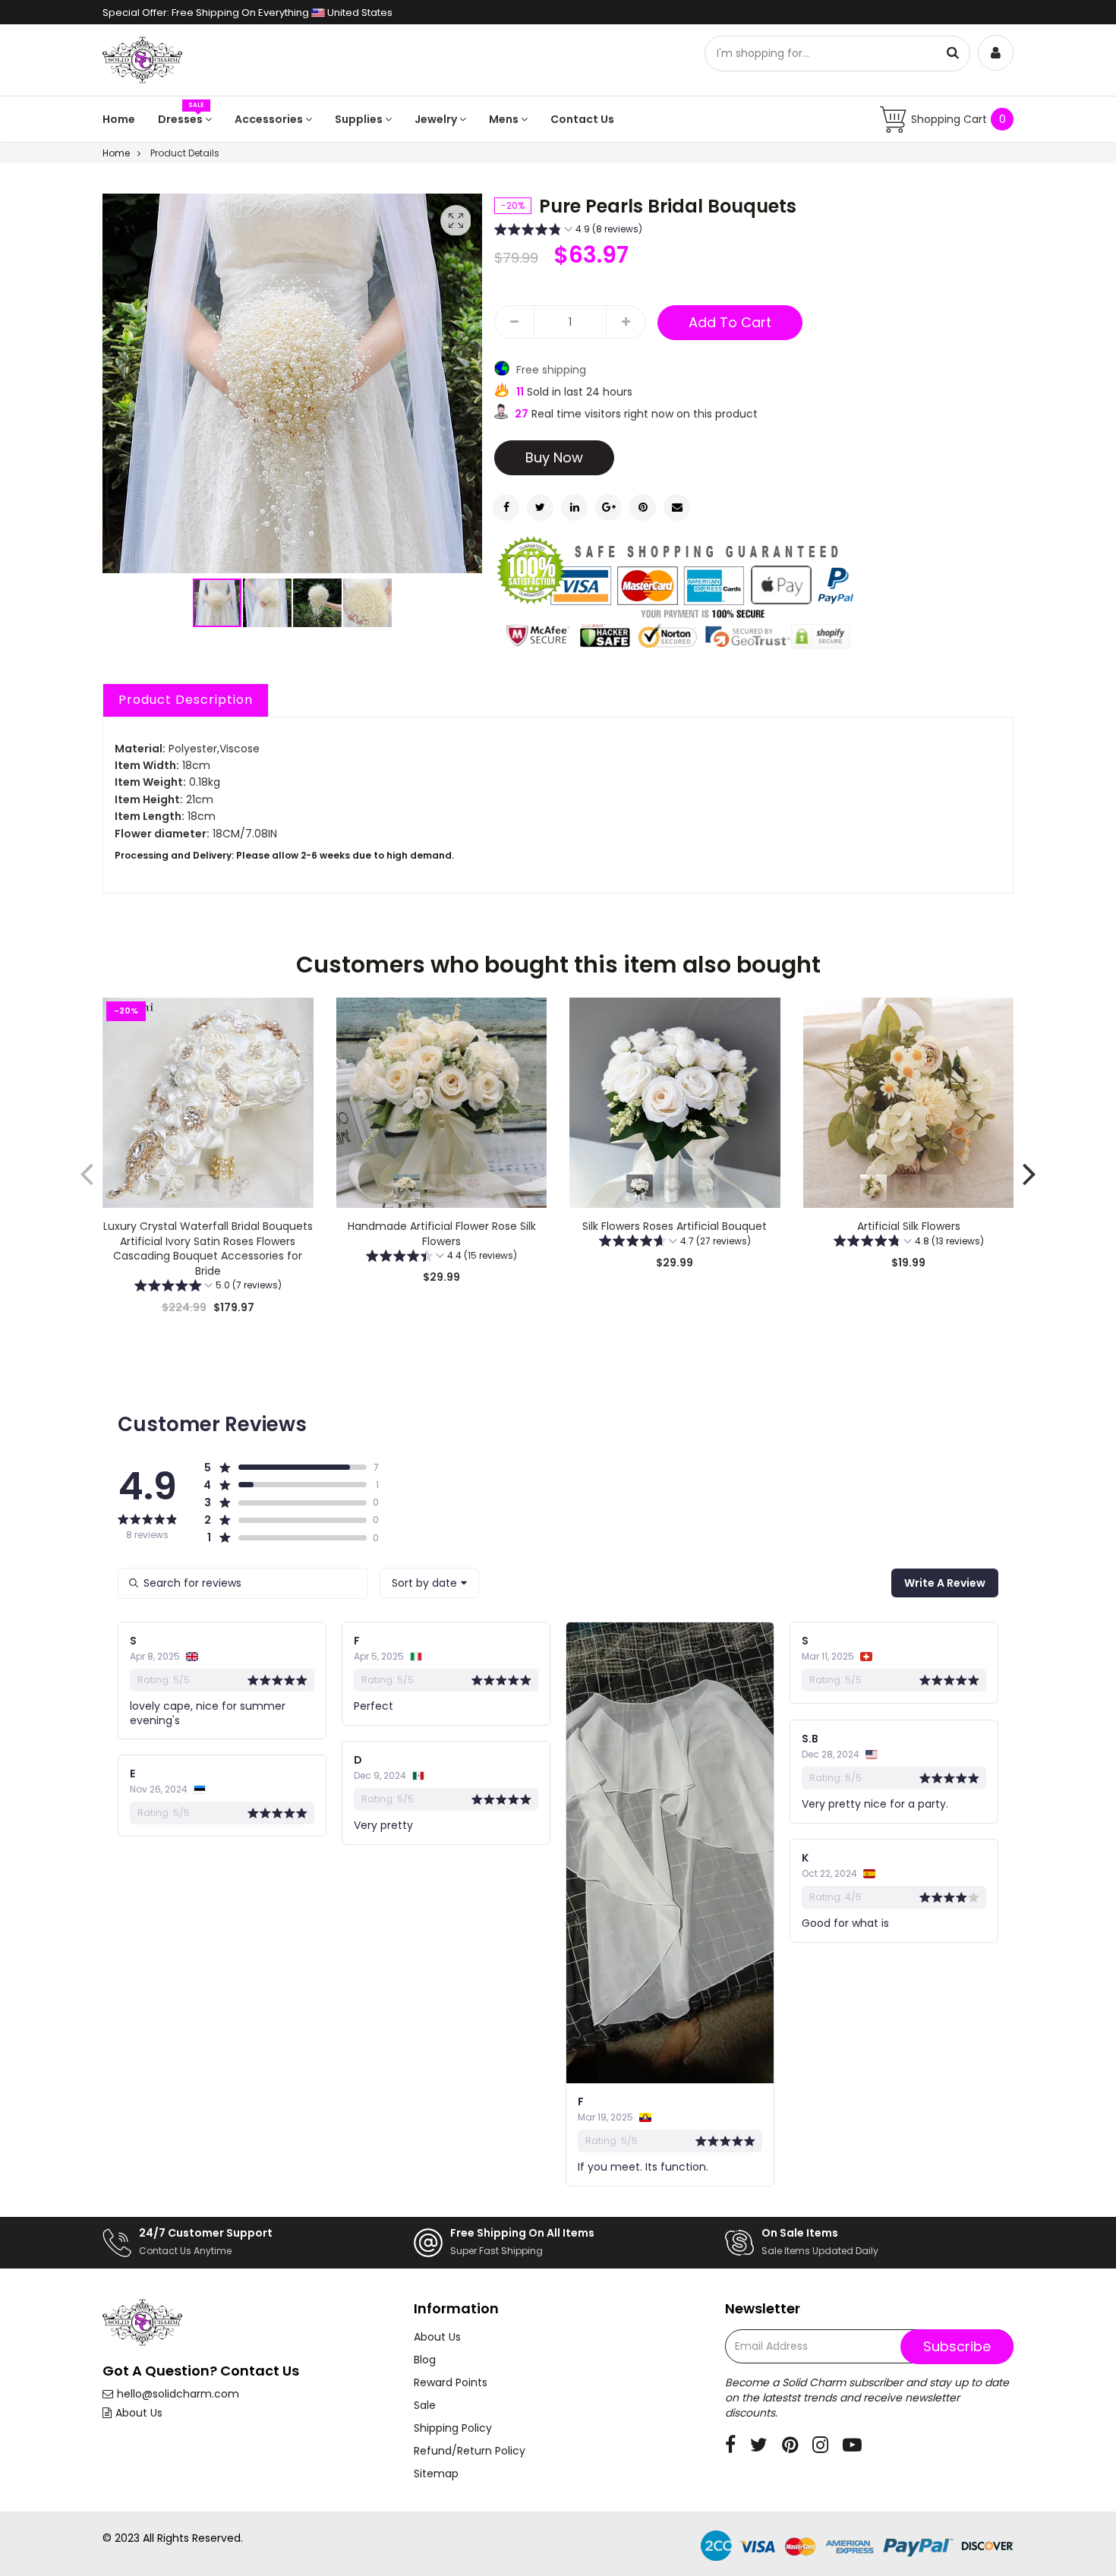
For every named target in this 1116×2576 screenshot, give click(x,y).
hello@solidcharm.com (178, 2394)
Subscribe (957, 2346)
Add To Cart (730, 322)
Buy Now (554, 457)
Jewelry (437, 119)
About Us (139, 2413)
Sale (425, 2405)
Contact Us (582, 119)
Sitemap (436, 2474)
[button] (268, 603)
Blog (425, 2360)
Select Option (441, 1316)
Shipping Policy (453, 2428)
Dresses (181, 119)
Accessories (270, 119)
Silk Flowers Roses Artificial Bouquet (675, 1226)
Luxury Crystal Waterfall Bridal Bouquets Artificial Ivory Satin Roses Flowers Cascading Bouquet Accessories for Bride (208, 1249)
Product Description (186, 700)
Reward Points (451, 2382)
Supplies (360, 119)
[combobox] (429, 1583)
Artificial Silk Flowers (908, 1226)
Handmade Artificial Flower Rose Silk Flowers (441, 1234)
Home (119, 119)
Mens (505, 119)
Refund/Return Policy (470, 2451)
